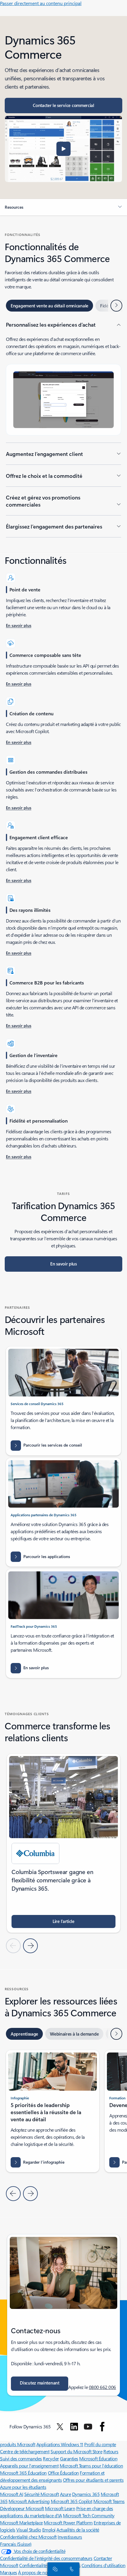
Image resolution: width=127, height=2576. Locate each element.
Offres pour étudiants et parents (93, 2480)
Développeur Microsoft (22, 2508)
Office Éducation (63, 2473)
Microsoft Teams (109, 2501)
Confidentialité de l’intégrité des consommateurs (46, 2558)
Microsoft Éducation (98, 2458)
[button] (63, 149)
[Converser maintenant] (54, 2569)
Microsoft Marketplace (21, 2522)
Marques (9, 2572)
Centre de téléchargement (25, 2451)
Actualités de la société (78, 2530)
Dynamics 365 (86, 2494)
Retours (111, 2451)
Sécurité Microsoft (41, 2494)
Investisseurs (70, 2537)
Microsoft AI (12, 2494)
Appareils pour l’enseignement (29, 2466)
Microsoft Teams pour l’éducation (91, 2466)
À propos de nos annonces (43, 2572)
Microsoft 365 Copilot (72, 2501)
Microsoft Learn (60, 2508)
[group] (63, 1843)
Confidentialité (33, 2565)
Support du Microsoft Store (76, 2451)
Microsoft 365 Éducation (23, 2473)
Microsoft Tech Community (89, 2515)
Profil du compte (100, 2444)
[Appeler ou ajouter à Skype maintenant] (71, 2569)
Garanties (69, 2458)
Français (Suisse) (16, 2544)
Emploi (49, 2530)
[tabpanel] (63, 429)
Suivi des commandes (21, 2458)
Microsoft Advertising (29, 2501)
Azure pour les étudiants (23, 2487)
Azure (66, 2494)
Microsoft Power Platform (68, 2522)
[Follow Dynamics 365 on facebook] (102, 2427)
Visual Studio (29, 2530)
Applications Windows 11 (60, 2444)
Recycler (51, 2458)
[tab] (49, 306)
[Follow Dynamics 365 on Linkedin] (74, 2427)
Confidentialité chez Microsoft (28, 2537)
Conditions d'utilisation (103, 2565)
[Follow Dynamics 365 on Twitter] (60, 2427)
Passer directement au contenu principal (41, 3)
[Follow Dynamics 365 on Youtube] (88, 2427)
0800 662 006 (102, 2387)
